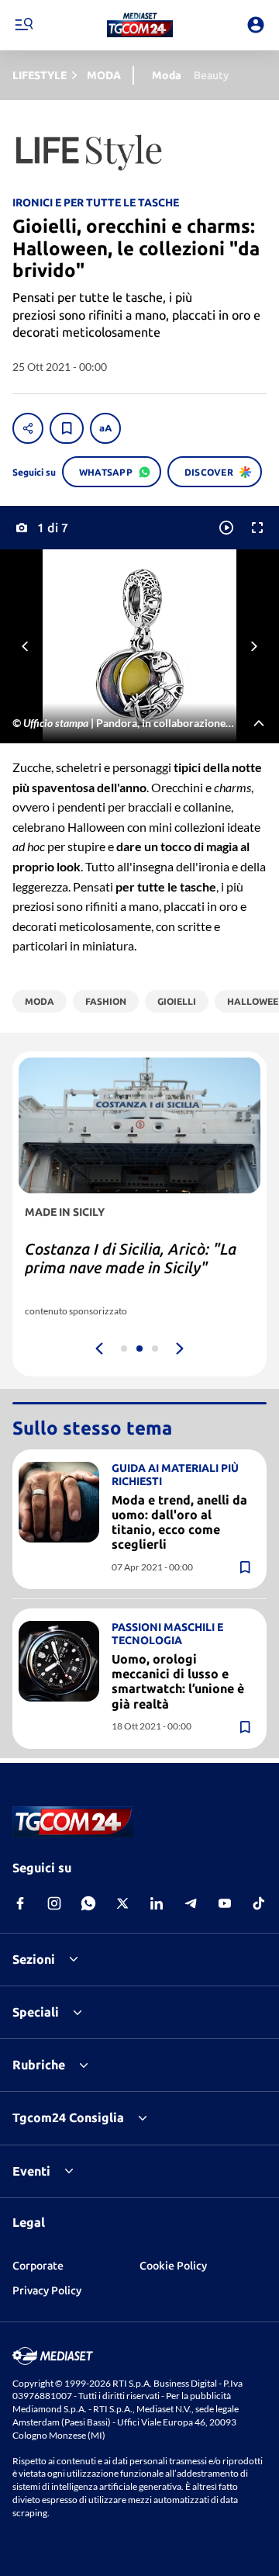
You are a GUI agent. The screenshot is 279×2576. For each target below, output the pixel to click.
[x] (122, 1903)
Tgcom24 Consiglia (68, 2117)
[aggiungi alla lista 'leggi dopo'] (67, 428)
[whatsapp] (88, 1903)
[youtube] (225, 1903)
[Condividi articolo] (28, 428)
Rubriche (39, 2065)
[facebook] (20, 1903)
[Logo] (140, 25)
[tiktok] (259, 1903)
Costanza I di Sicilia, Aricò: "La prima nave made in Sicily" (131, 1258)
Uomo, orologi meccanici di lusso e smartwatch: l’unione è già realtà (178, 1681)
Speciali (36, 2012)
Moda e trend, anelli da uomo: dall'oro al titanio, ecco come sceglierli (179, 1522)
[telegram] (191, 1903)
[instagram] (54, 1903)
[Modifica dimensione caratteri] (105, 428)
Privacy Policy (47, 2290)
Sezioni (34, 1959)
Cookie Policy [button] (173, 2266)
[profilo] (256, 25)
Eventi (31, 2171)
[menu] (23, 25)
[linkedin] (157, 1903)
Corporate (38, 2266)
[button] (140, 25)
